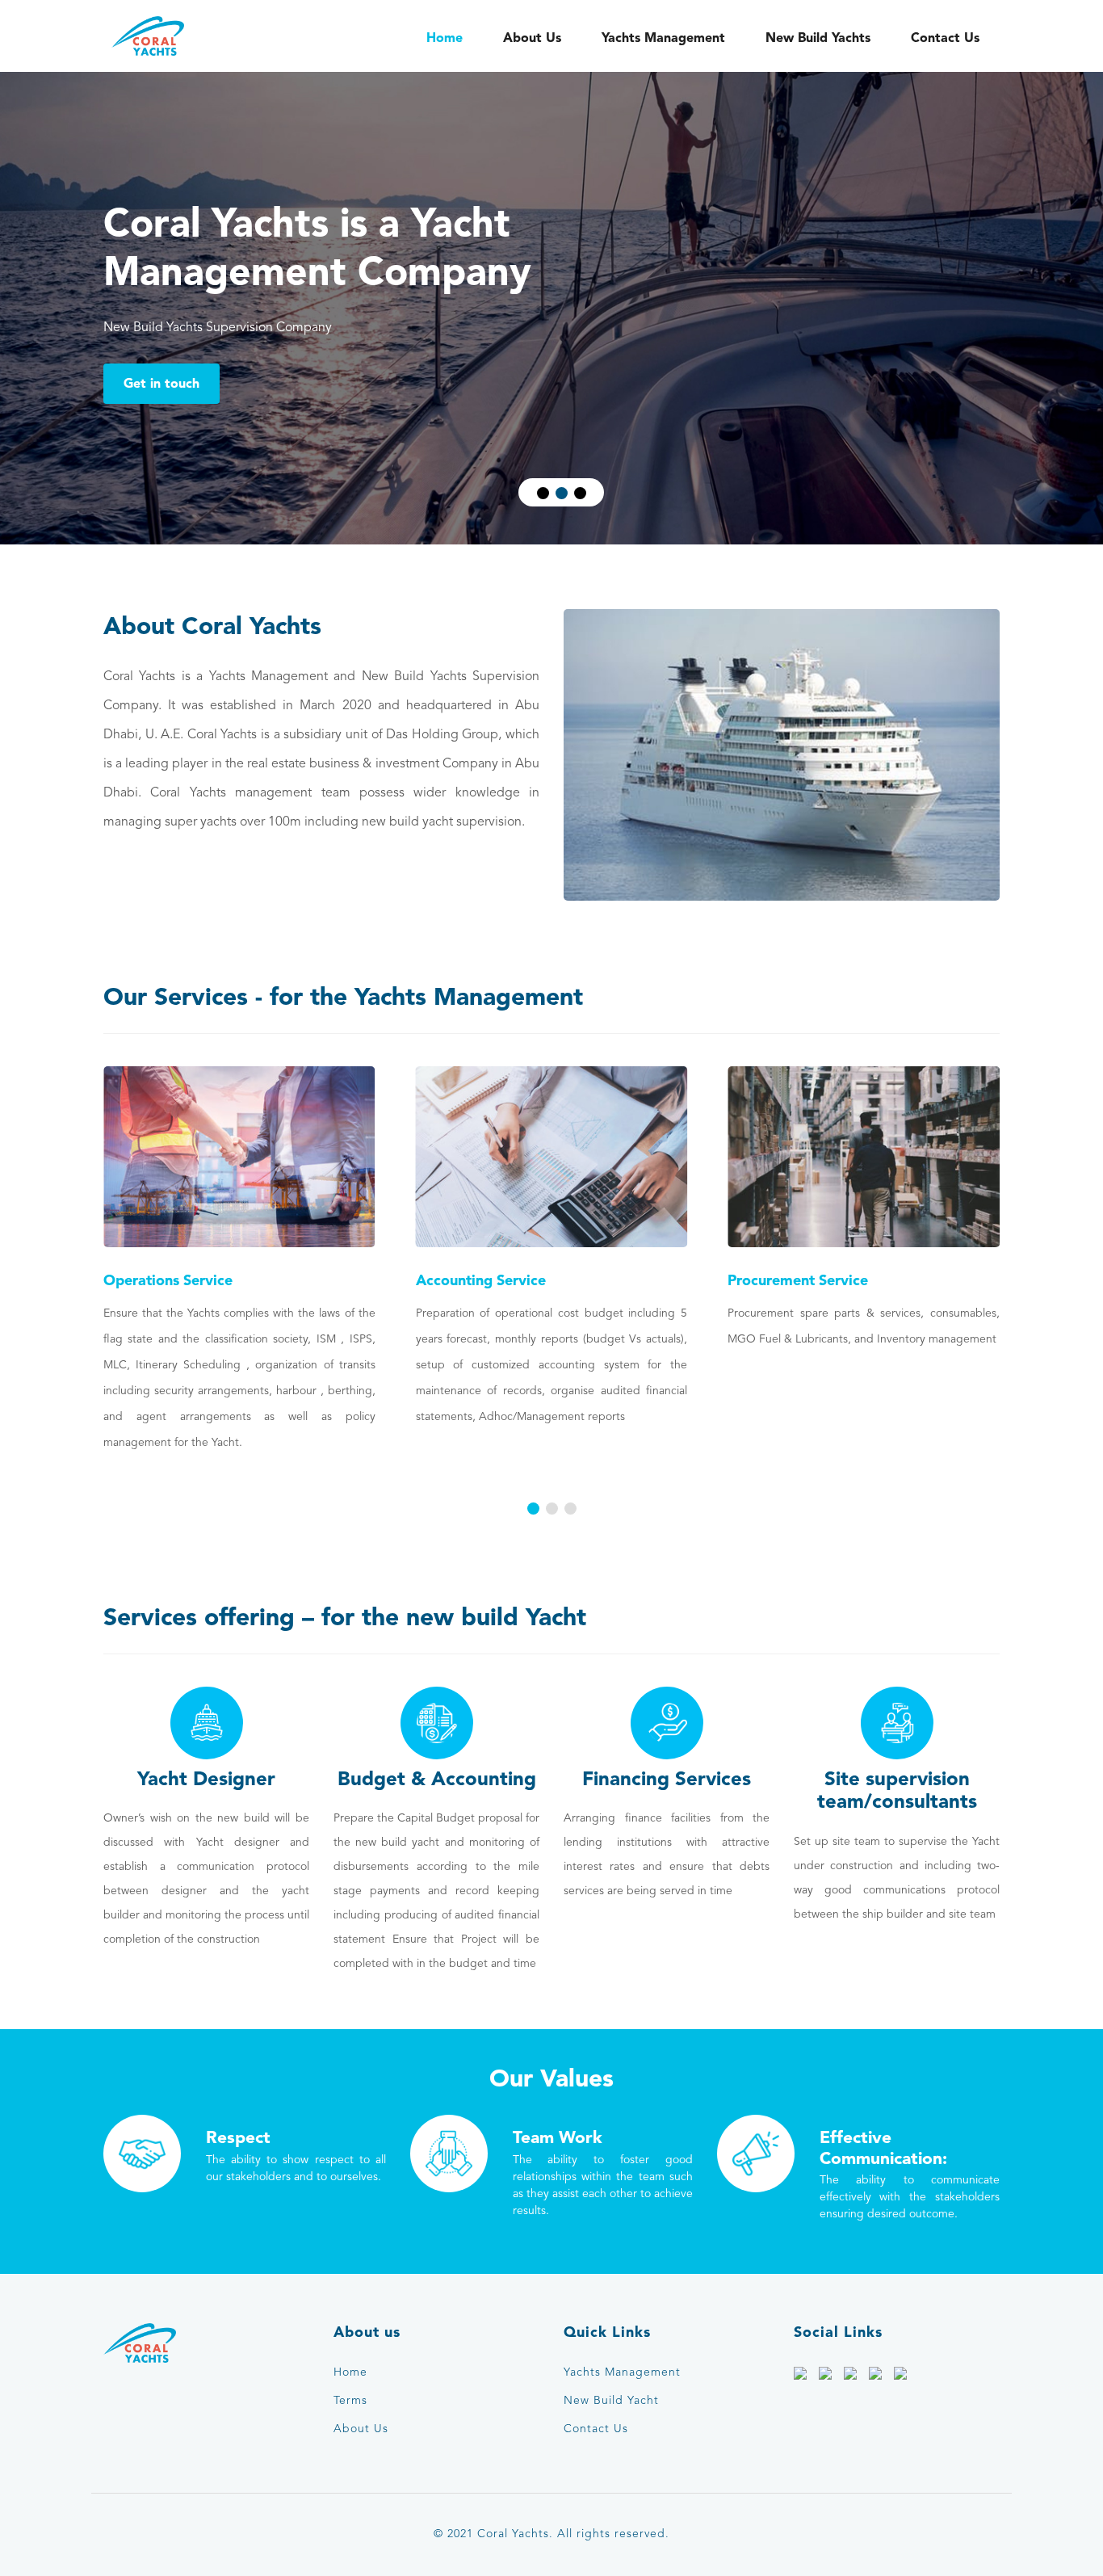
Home (445, 38)
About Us (532, 38)
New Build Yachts (818, 38)
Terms (350, 2401)
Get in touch (161, 383)
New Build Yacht (611, 2401)
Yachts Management (663, 38)
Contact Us (945, 38)
